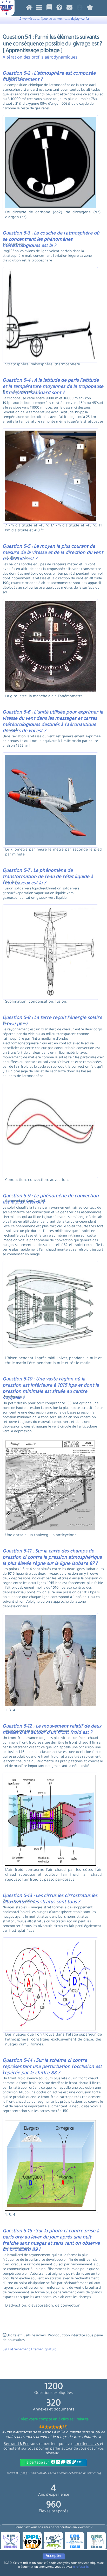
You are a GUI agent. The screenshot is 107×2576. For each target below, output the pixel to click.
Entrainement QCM (41, 2473)
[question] (39, 9)
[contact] (69, 9)
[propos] (59, 9)
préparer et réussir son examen (80, 2473)
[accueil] (29, 9)
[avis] (90, 9)
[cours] (49, 9)
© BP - (17, 2473)
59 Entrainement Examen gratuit (29, 2350)
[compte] (80, 9)
